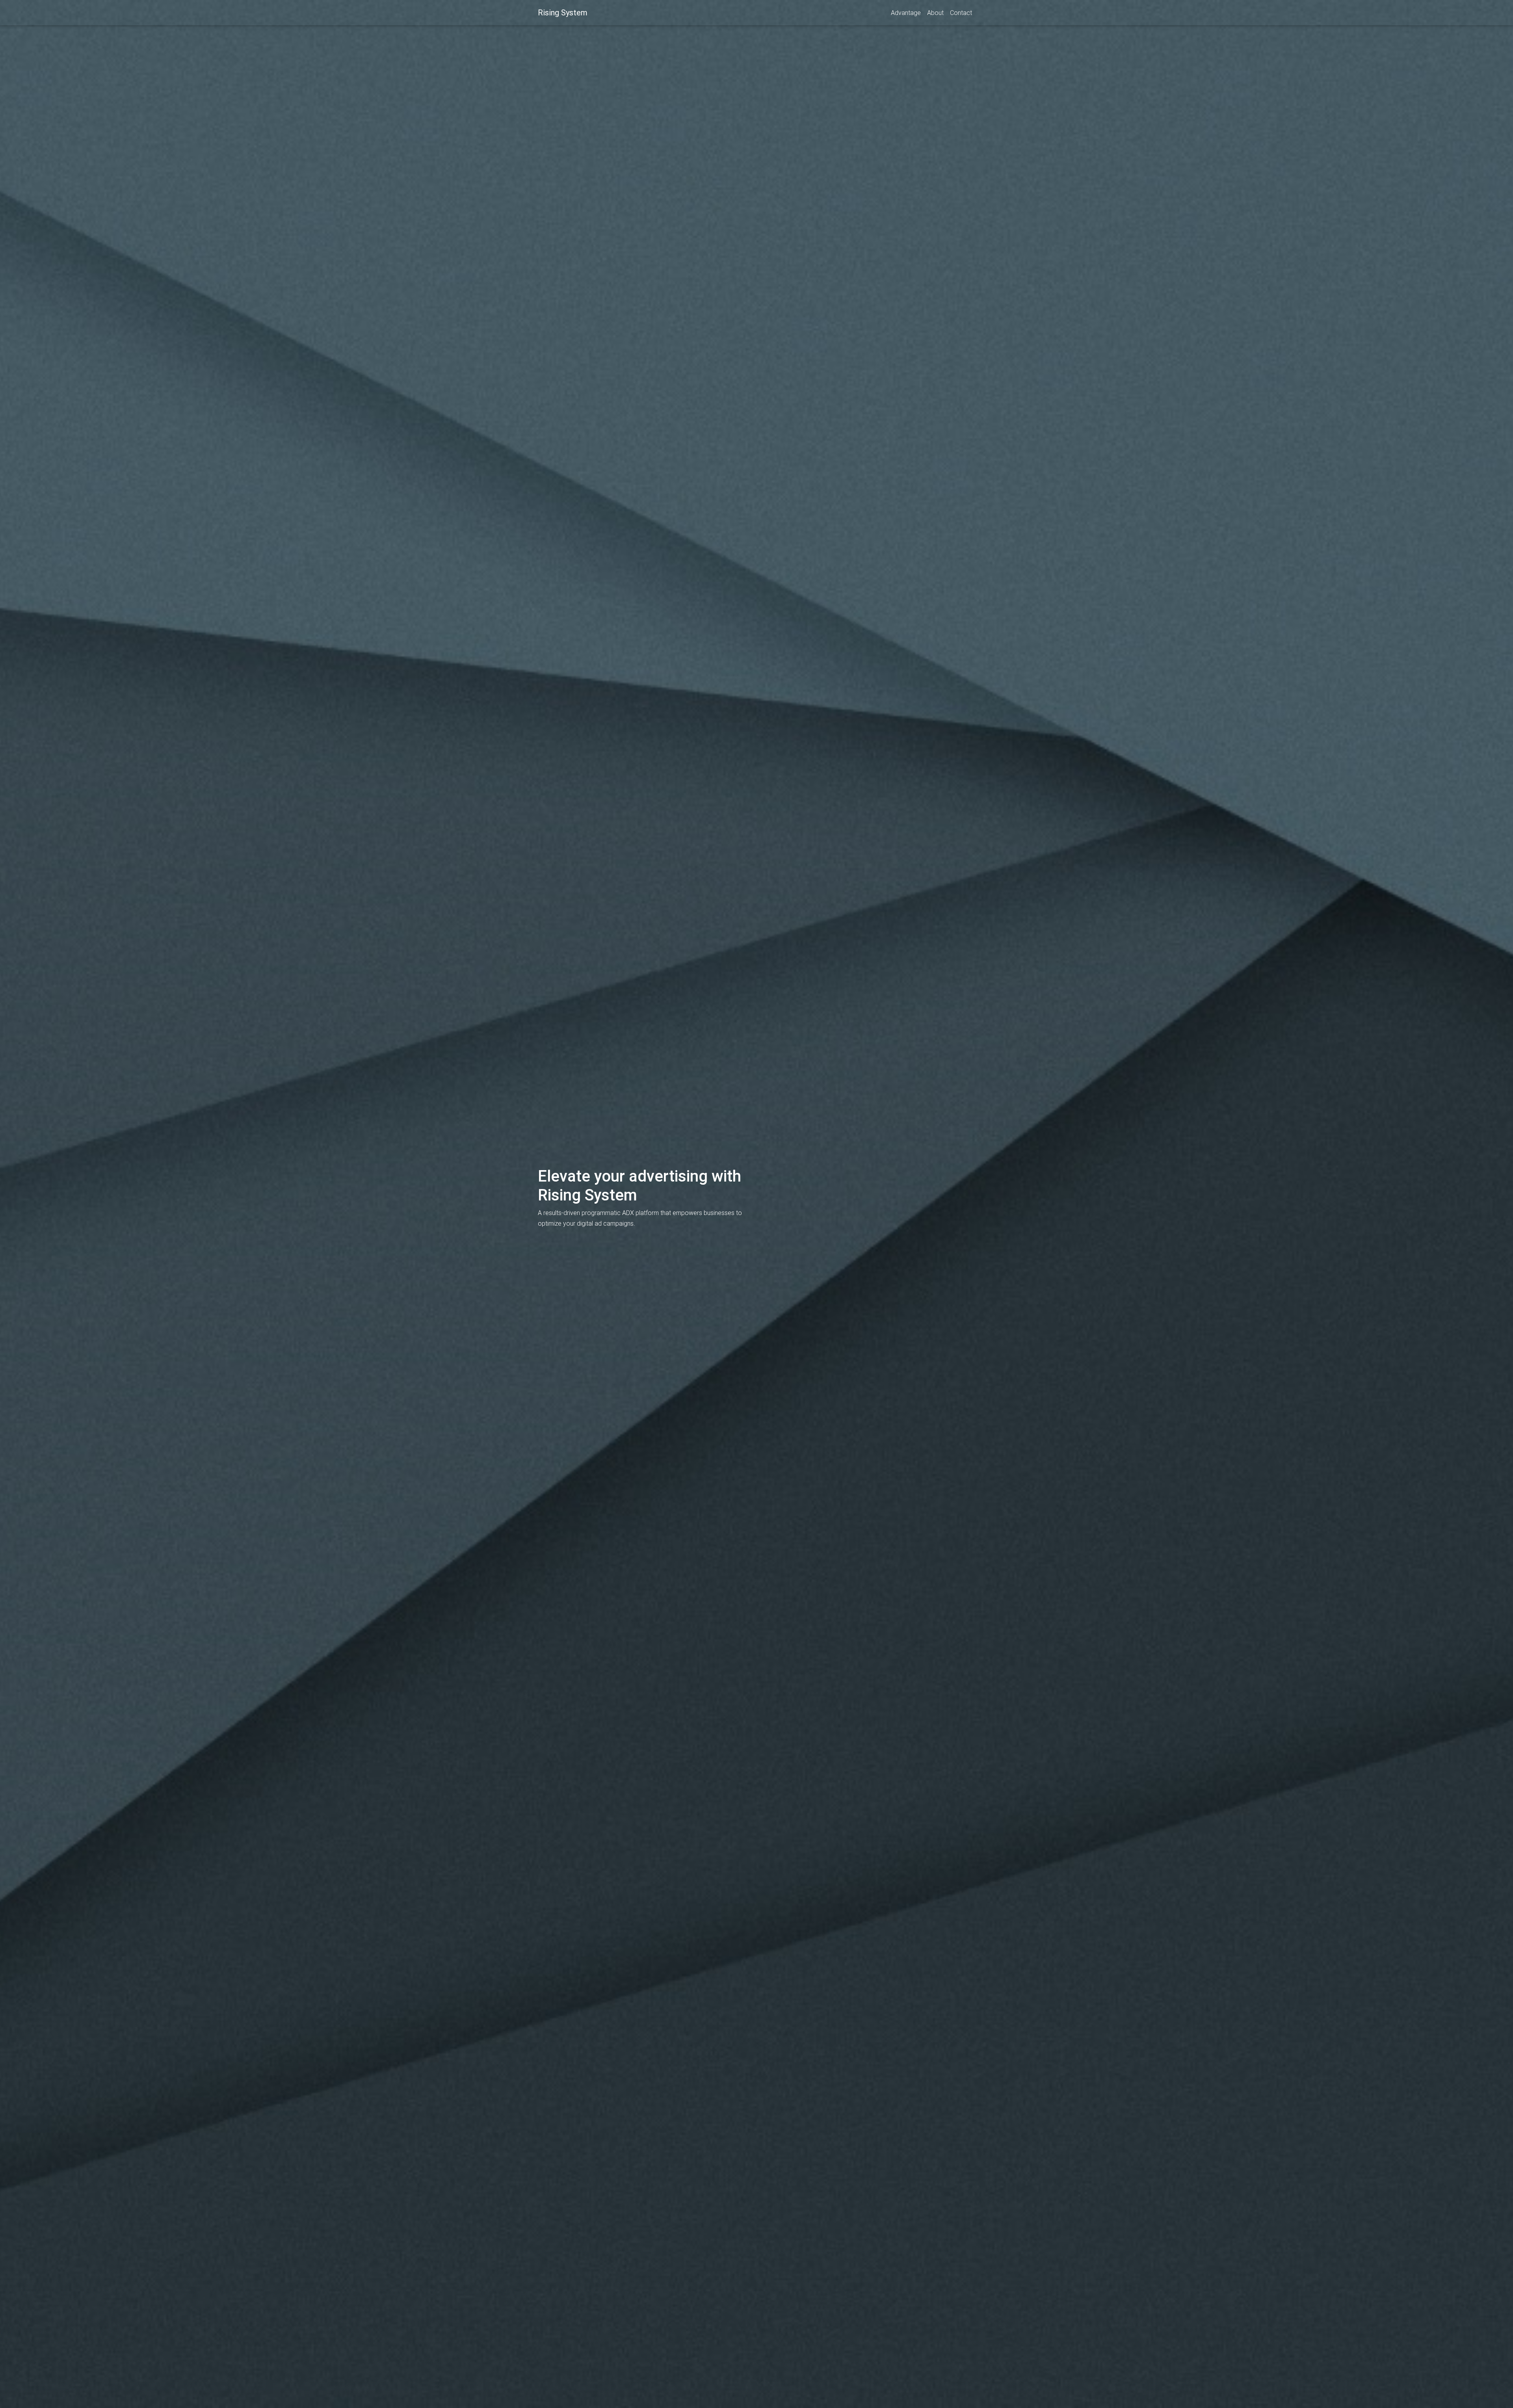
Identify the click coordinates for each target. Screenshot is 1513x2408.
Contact (961, 13)
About (935, 13)
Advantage (906, 13)
